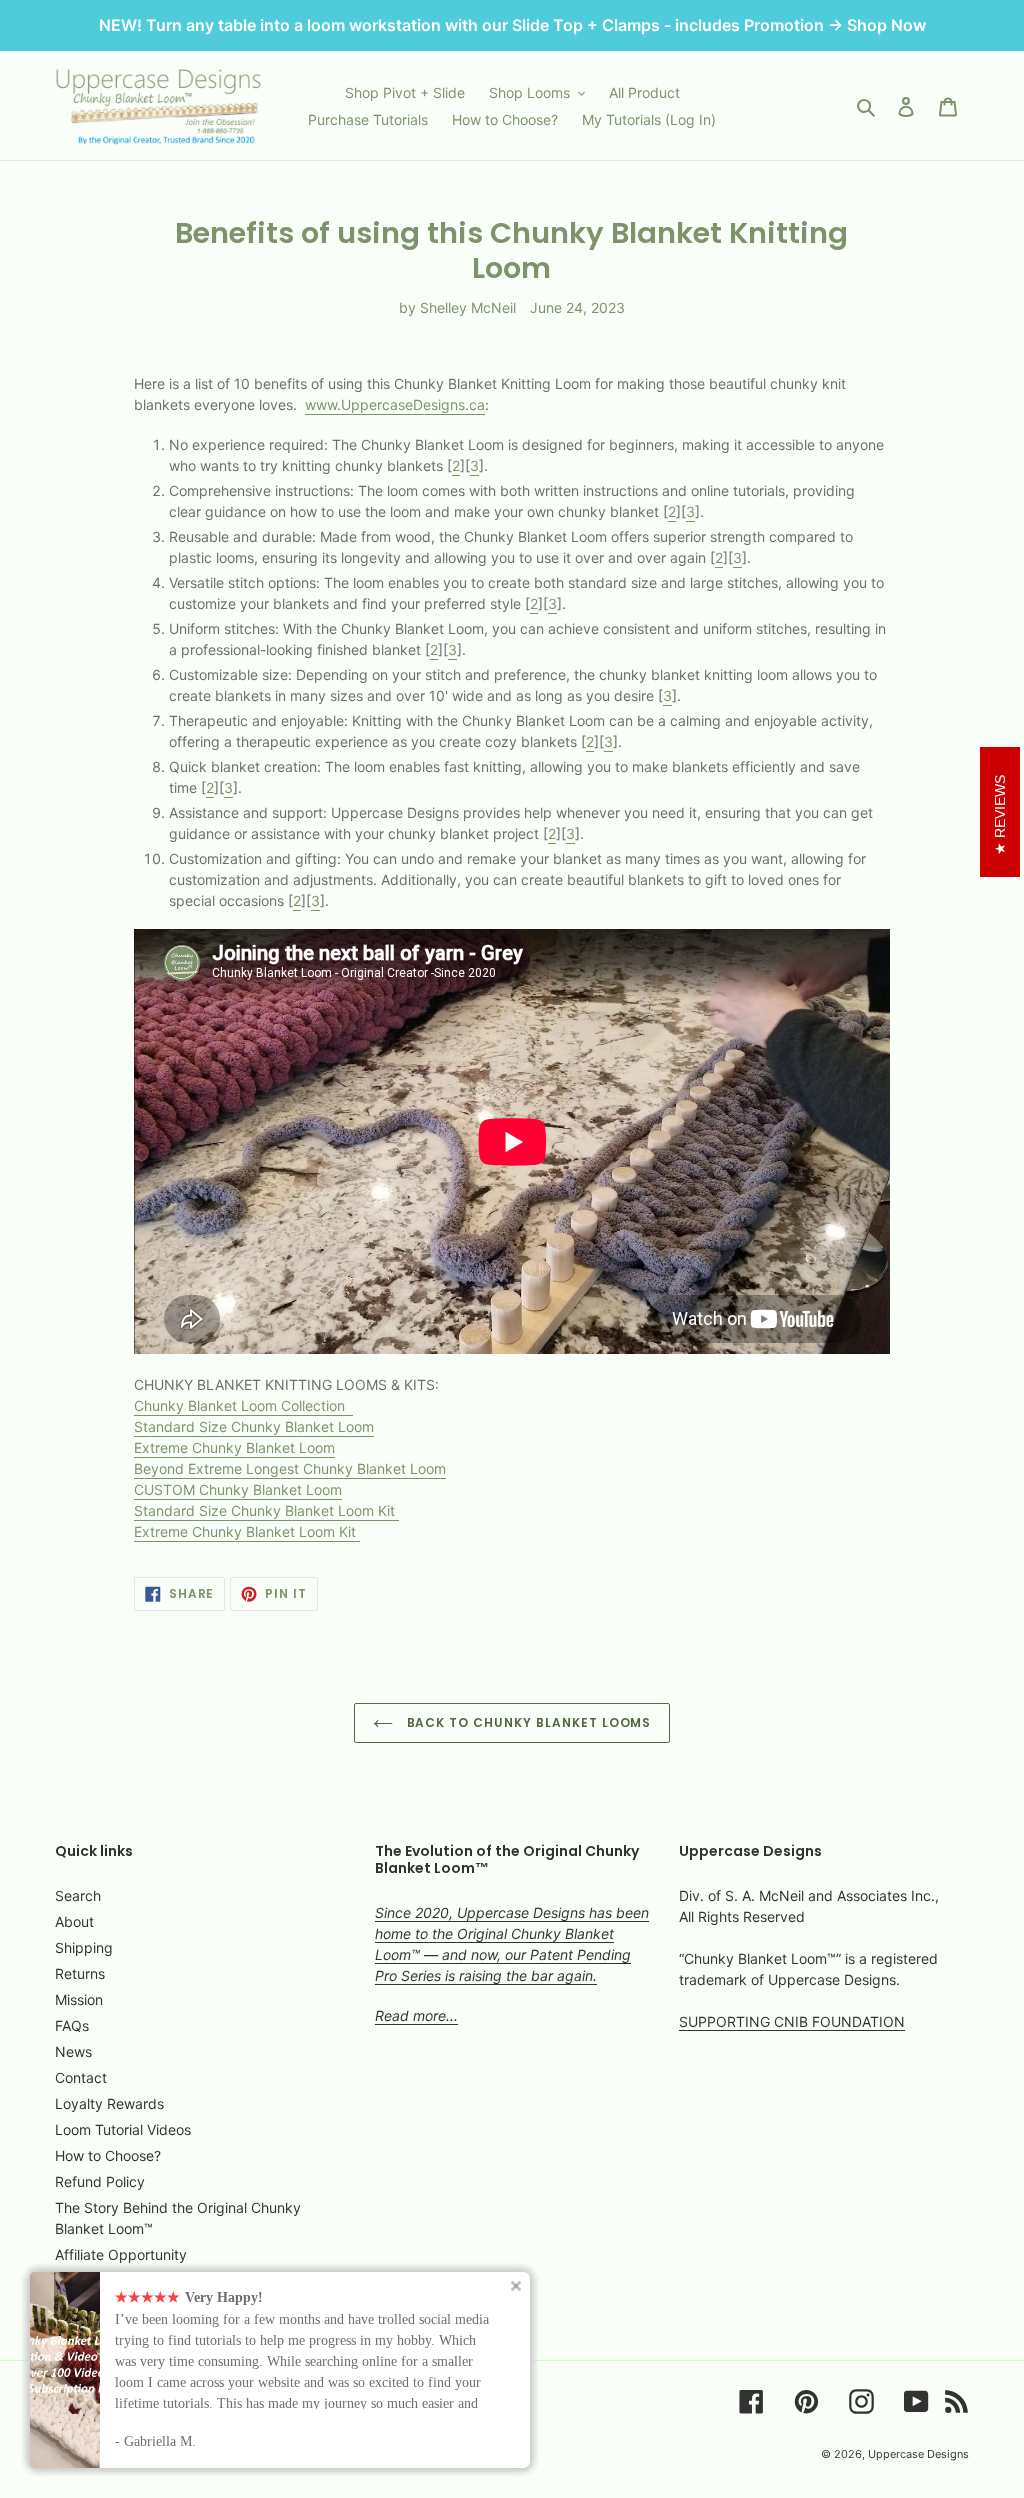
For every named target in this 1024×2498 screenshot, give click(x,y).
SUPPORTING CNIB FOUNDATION (792, 2021)
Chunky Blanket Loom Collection (241, 1405)
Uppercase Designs (918, 2454)
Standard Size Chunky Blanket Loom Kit (266, 1510)
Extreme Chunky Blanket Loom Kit (247, 1531)
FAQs (72, 2025)
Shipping (84, 1947)
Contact (81, 2077)
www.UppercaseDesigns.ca (395, 404)
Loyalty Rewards (109, 2103)
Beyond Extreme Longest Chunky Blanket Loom (290, 1468)
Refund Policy (100, 2181)
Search (78, 1895)
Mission (79, 1999)
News (73, 2051)
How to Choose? (108, 2155)
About (74, 1921)
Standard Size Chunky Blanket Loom (254, 1426)
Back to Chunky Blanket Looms (527, 1722)
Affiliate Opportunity (121, 2254)
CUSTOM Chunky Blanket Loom (238, 1489)
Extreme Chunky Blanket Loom (234, 1447)
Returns (80, 1973)
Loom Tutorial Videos (123, 2129)
